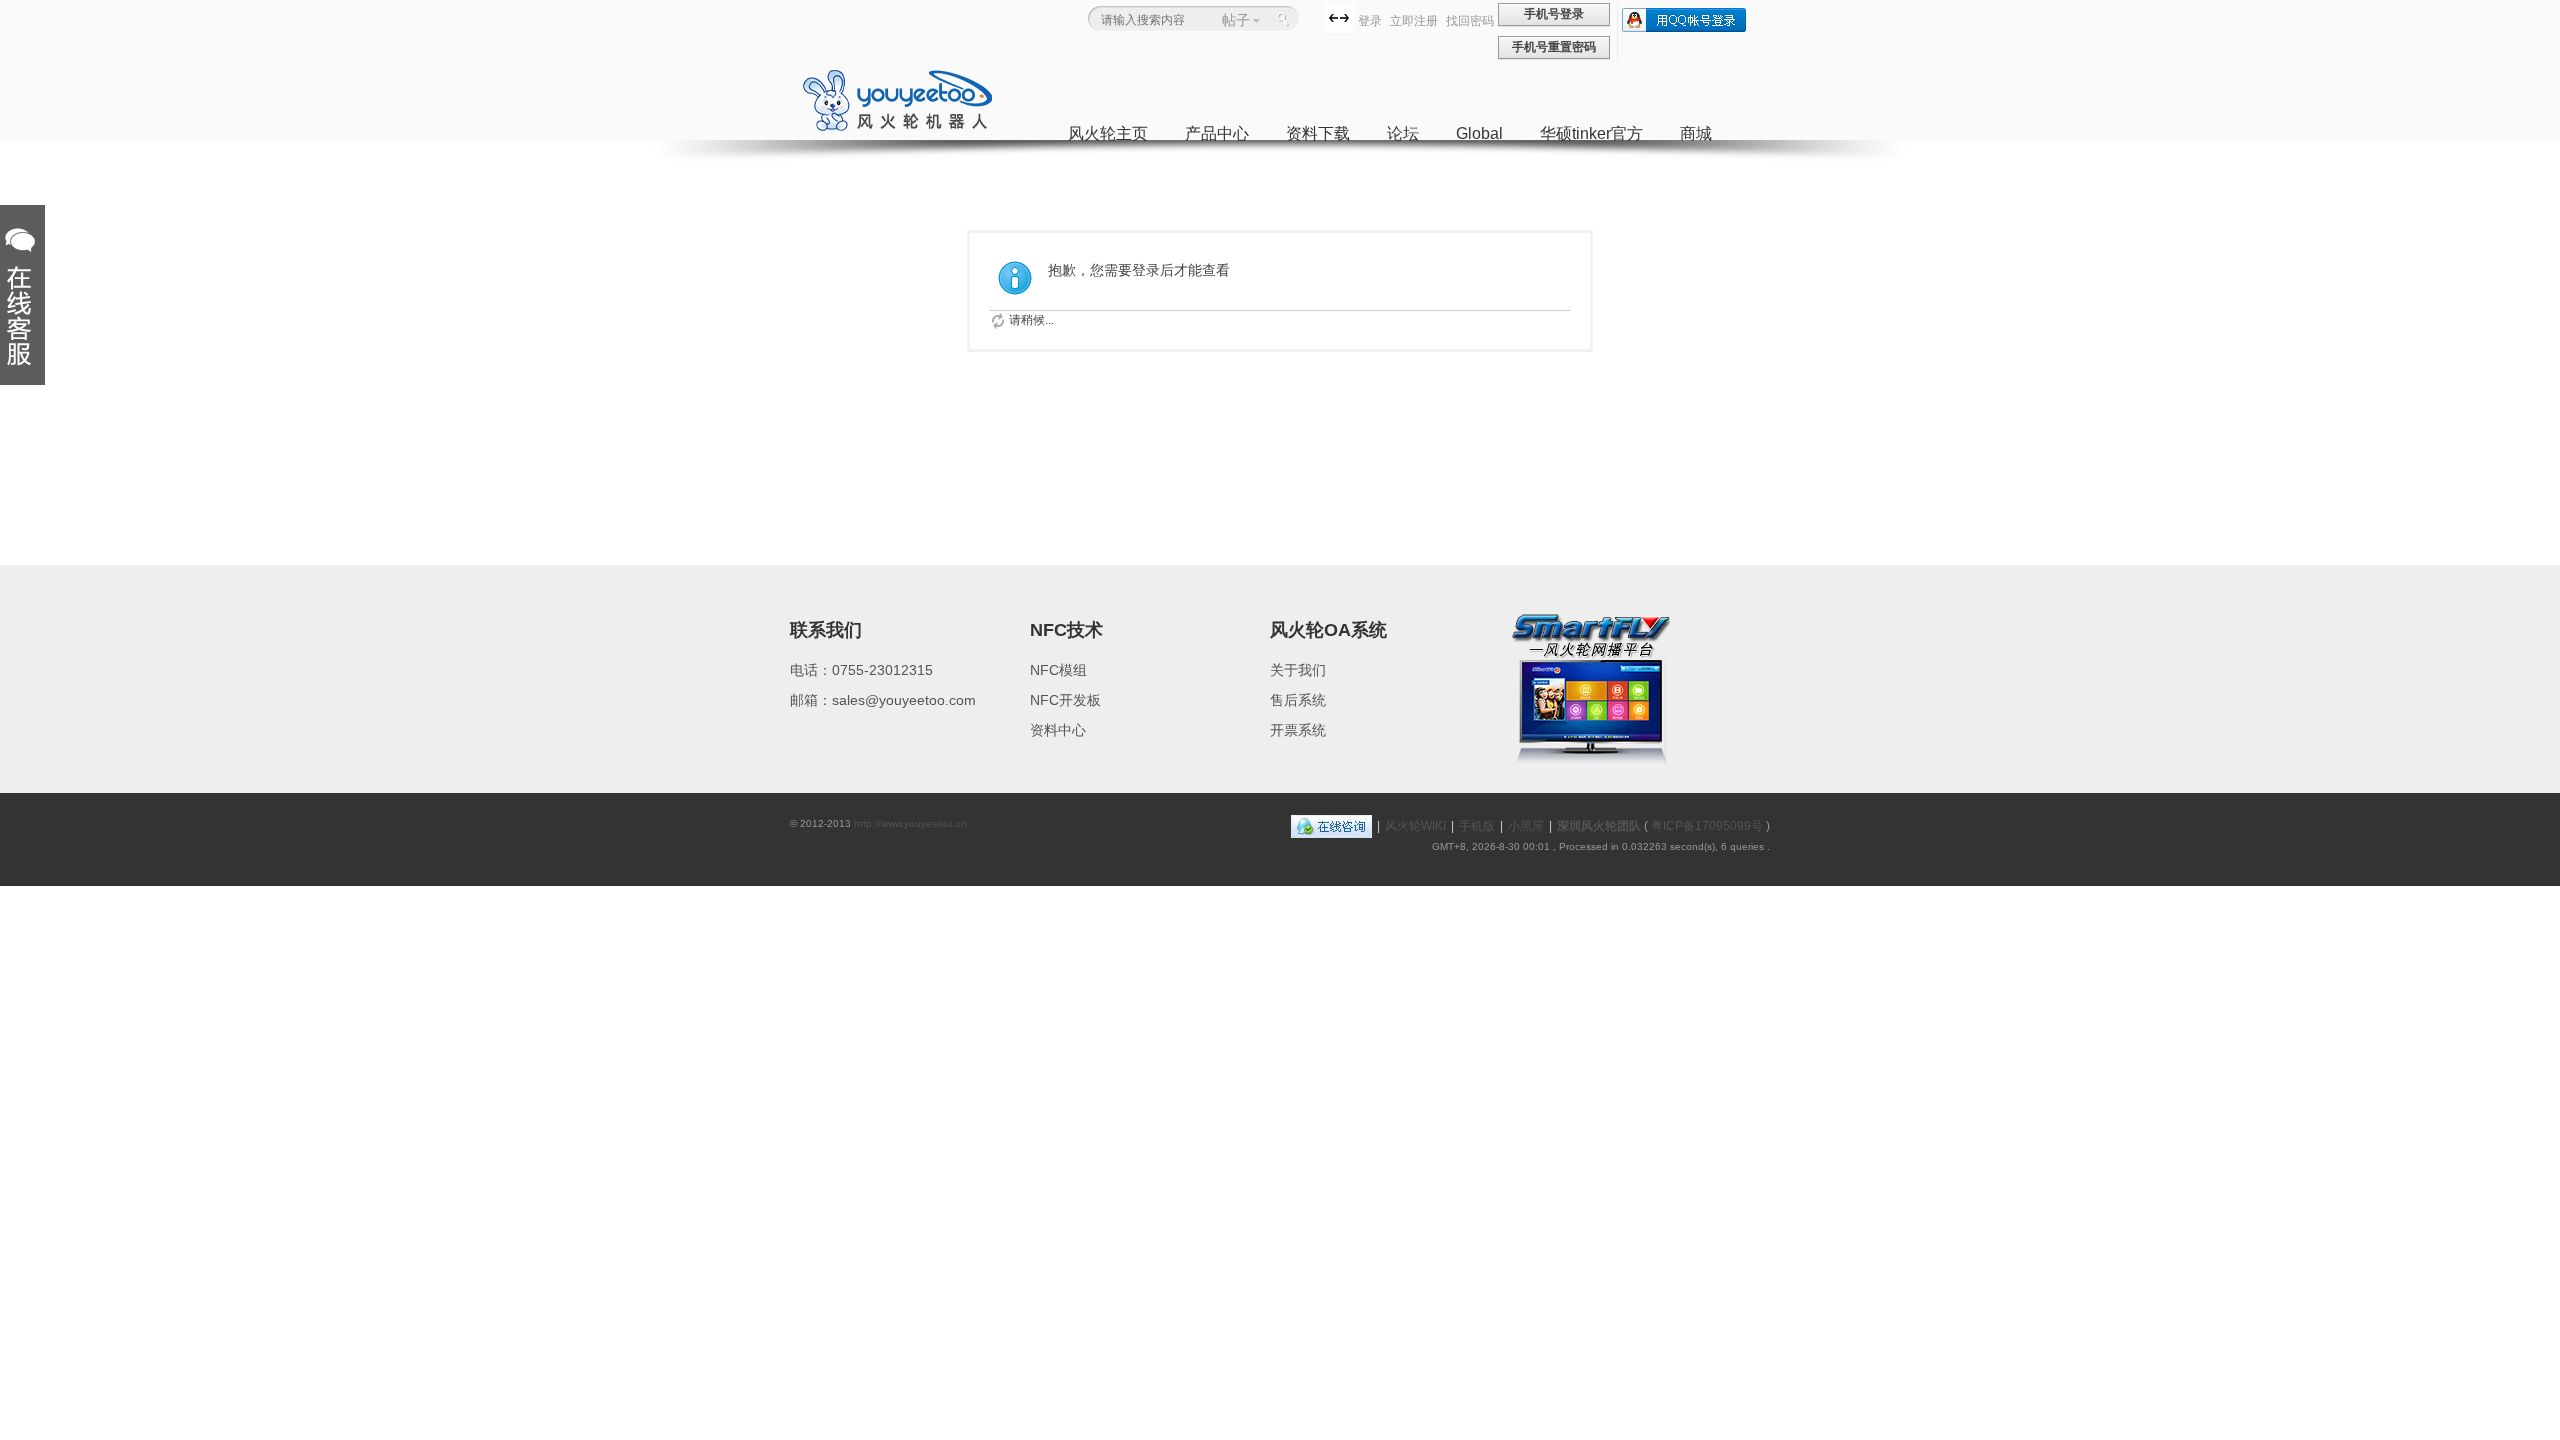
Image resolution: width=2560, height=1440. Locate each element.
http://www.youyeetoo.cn (910, 823)
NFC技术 (1066, 630)
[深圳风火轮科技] (897, 128)
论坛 (1403, 133)
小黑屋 (1526, 826)
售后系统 (1298, 700)
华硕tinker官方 (1591, 133)
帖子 (1236, 20)
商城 (1696, 133)
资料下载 (1318, 133)
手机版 (1477, 826)
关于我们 (1298, 670)
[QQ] (1331, 826)
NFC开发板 (1065, 700)
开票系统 (1298, 730)
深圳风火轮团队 (1599, 826)
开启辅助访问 (1319, 17)
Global (1479, 133)
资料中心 (1058, 730)
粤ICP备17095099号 (1707, 826)
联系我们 (826, 630)
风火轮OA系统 (1328, 630)
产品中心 (1217, 133)
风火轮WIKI (1415, 826)
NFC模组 (1058, 670)
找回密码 (1470, 21)
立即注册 (1414, 21)
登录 (1370, 21)
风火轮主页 (1108, 133)
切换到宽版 (1339, 18)
